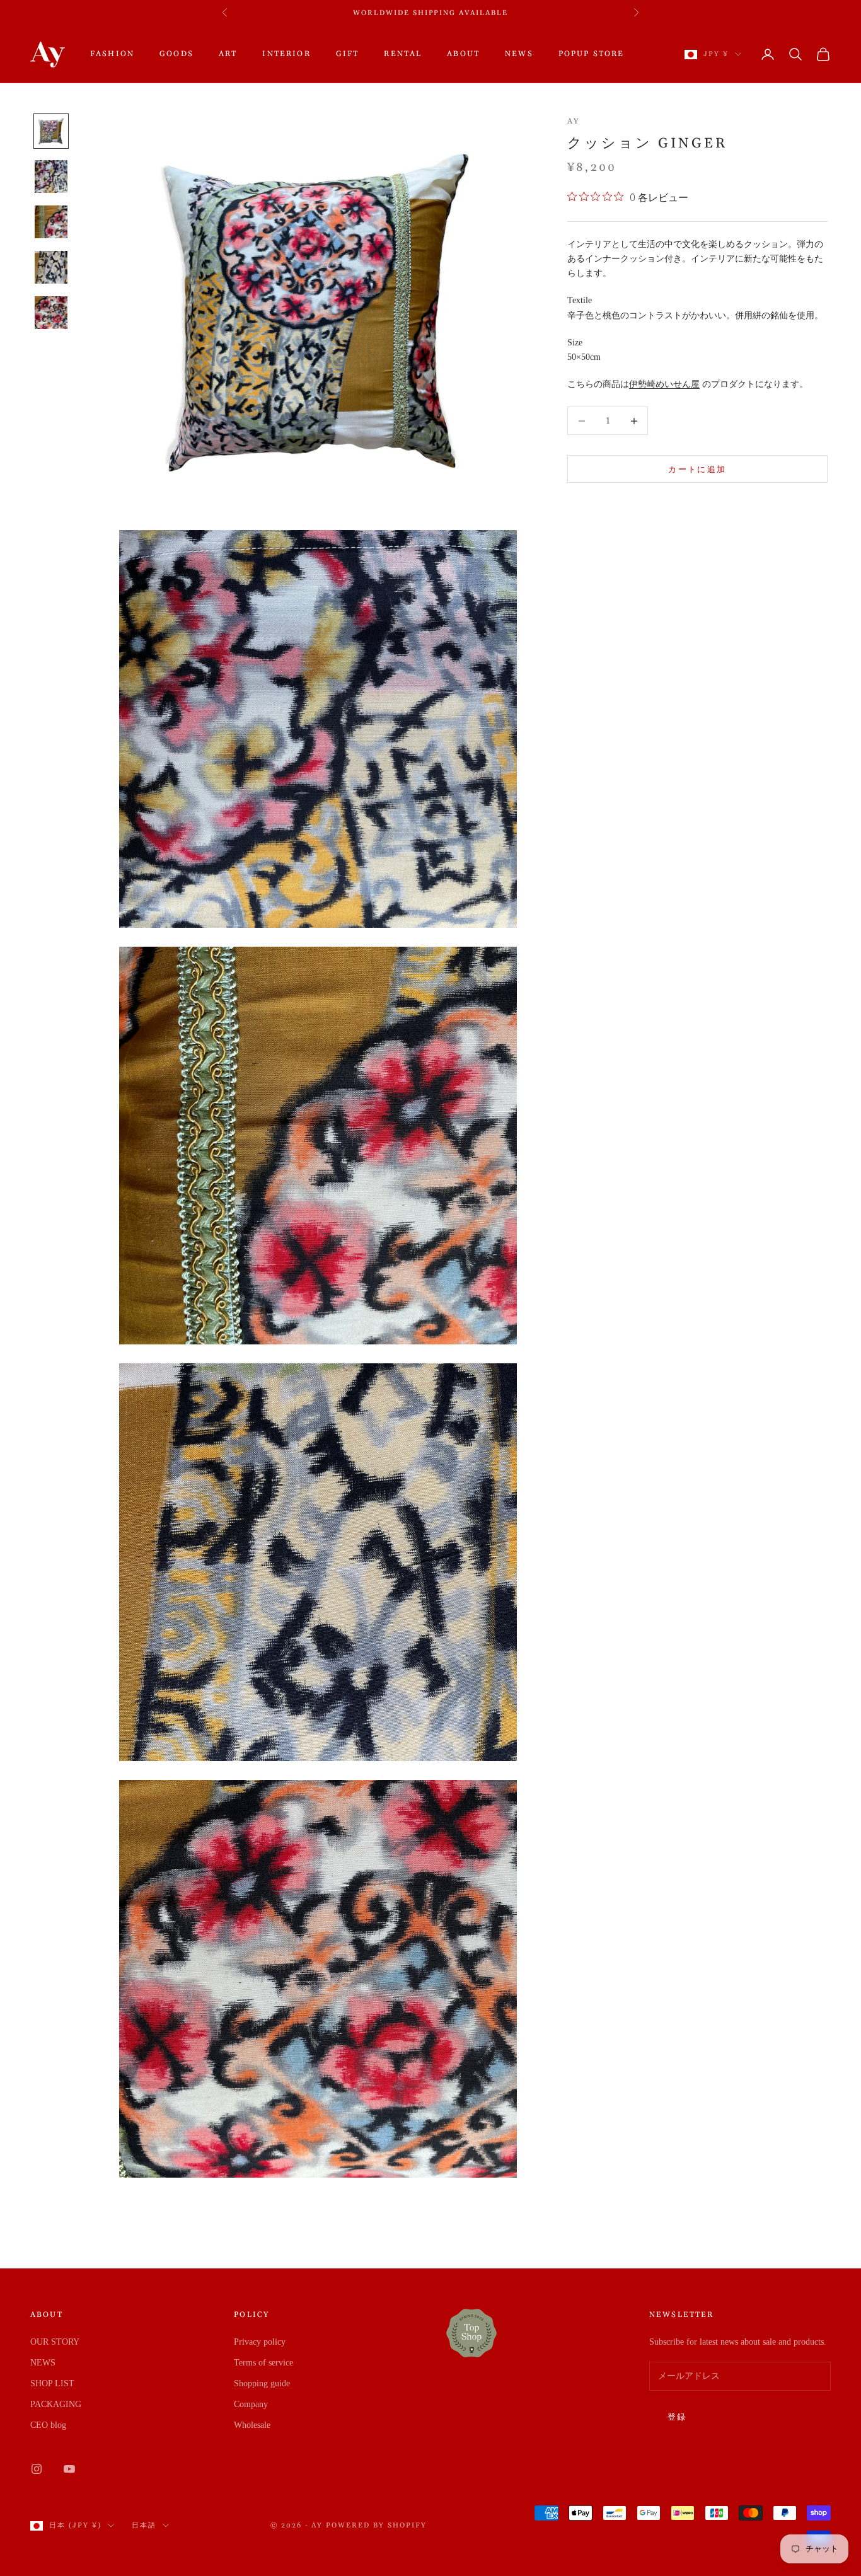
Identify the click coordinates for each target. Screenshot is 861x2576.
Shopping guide (262, 2383)
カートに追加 (697, 469)
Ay (573, 121)
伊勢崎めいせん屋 (664, 384)
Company (251, 2404)
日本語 (144, 2526)
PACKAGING (56, 2404)
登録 (677, 2417)
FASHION (112, 54)
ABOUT (463, 54)
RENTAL (403, 54)
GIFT (348, 54)
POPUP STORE (592, 54)
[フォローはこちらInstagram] (37, 2469)
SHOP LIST (52, 2383)
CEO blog (48, 2425)
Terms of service (263, 2363)
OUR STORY (55, 2342)
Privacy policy (260, 2342)
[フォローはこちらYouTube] (69, 2469)
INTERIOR (286, 54)
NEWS (519, 54)
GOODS (176, 54)
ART (228, 54)
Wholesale (252, 2425)
